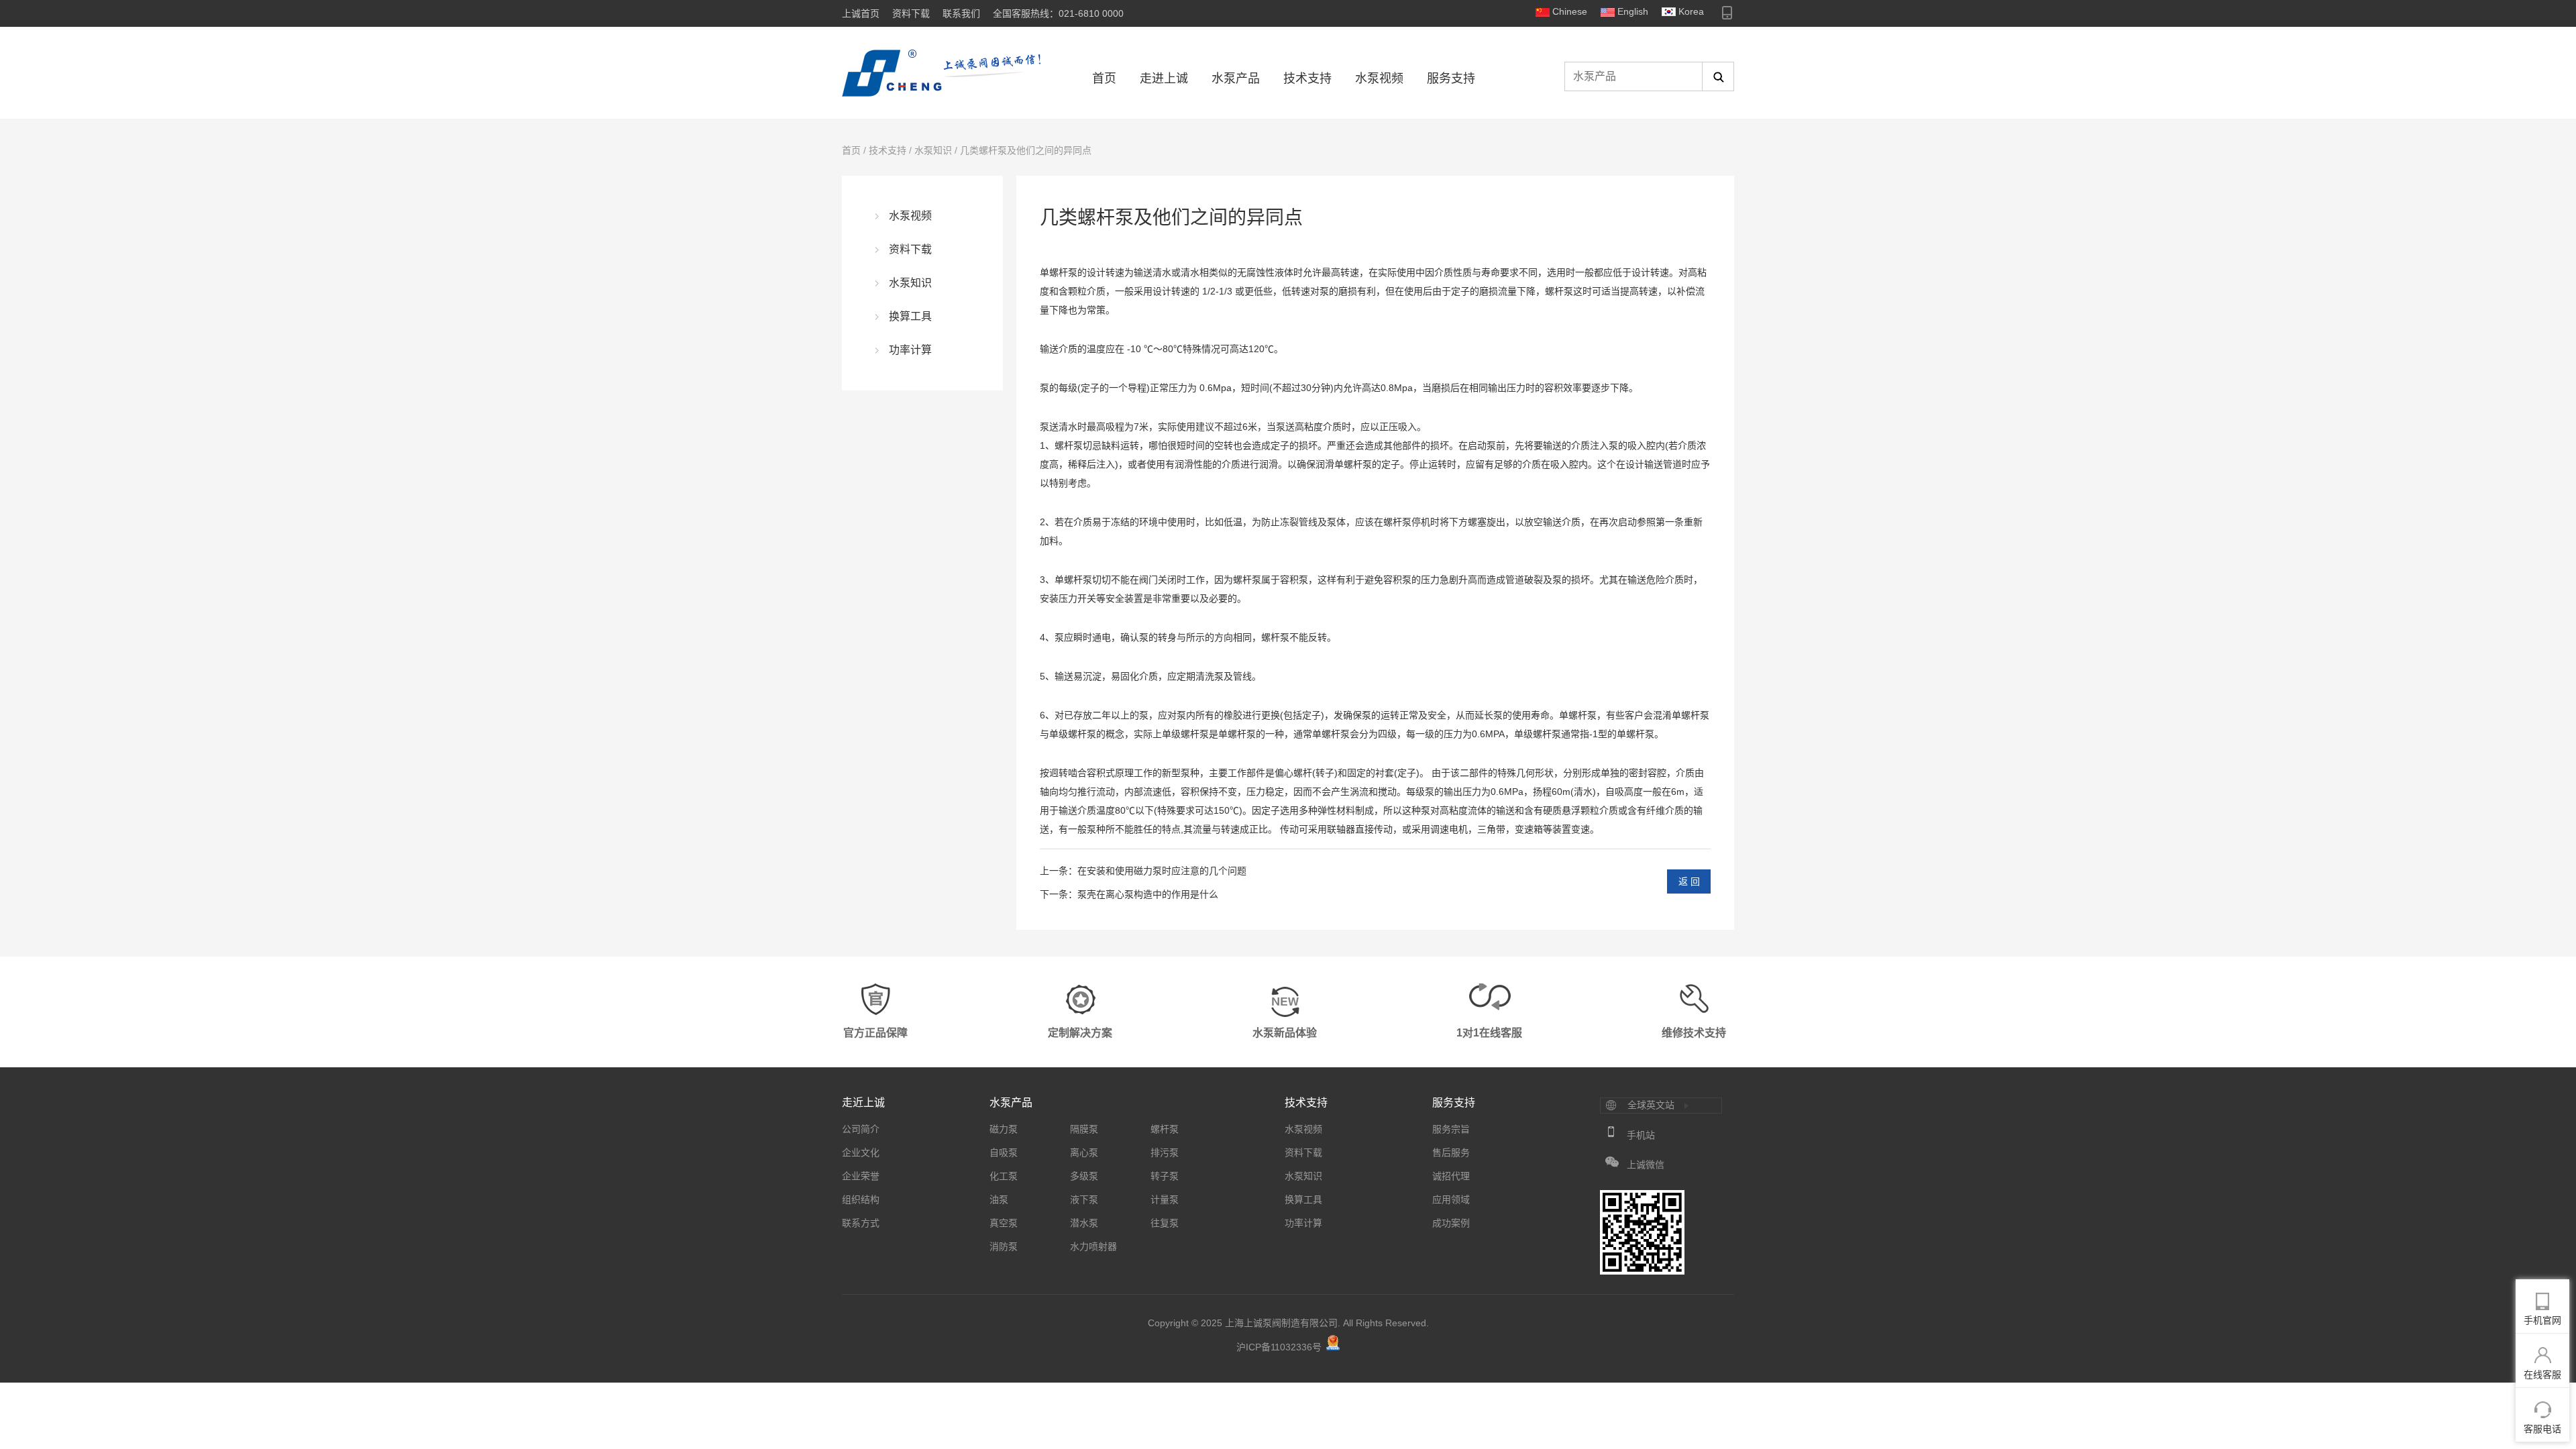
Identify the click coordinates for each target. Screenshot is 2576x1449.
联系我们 (961, 13)
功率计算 (910, 350)
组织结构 (861, 1199)
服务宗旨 (1451, 1129)
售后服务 (1451, 1152)
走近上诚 (863, 1103)
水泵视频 (1379, 78)
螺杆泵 (1559, 291)
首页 (1104, 78)
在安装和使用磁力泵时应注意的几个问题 (1162, 871)
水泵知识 (933, 150)
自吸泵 (1004, 1152)
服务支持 (1451, 78)
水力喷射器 (1093, 1246)
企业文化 (861, 1152)
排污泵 (1165, 1152)
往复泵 (1165, 1223)
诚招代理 (1451, 1176)
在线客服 (2542, 1375)
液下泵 (1084, 1199)
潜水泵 (1084, 1223)
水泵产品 (1236, 78)
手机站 (1641, 1135)
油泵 (999, 1199)
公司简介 (861, 1129)
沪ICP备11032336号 (1279, 1347)
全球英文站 (1651, 1105)
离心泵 (1084, 1152)
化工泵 (1004, 1176)
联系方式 (861, 1223)
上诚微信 (1646, 1165)
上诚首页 (861, 13)
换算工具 (910, 316)
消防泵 (1004, 1246)
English (1633, 11)
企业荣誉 (861, 1176)
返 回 (1689, 881)
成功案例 (1451, 1223)
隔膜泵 (1084, 1129)
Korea (1691, 11)
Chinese (1570, 11)
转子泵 (1165, 1176)
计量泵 (1165, 1199)
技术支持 (1307, 78)
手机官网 (2542, 1320)
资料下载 (911, 13)
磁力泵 (1004, 1129)
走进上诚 (1164, 78)
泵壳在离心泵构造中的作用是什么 (1148, 894)
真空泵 (1004, 1223)
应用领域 (1451, 1199)
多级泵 (1084, 1176)
